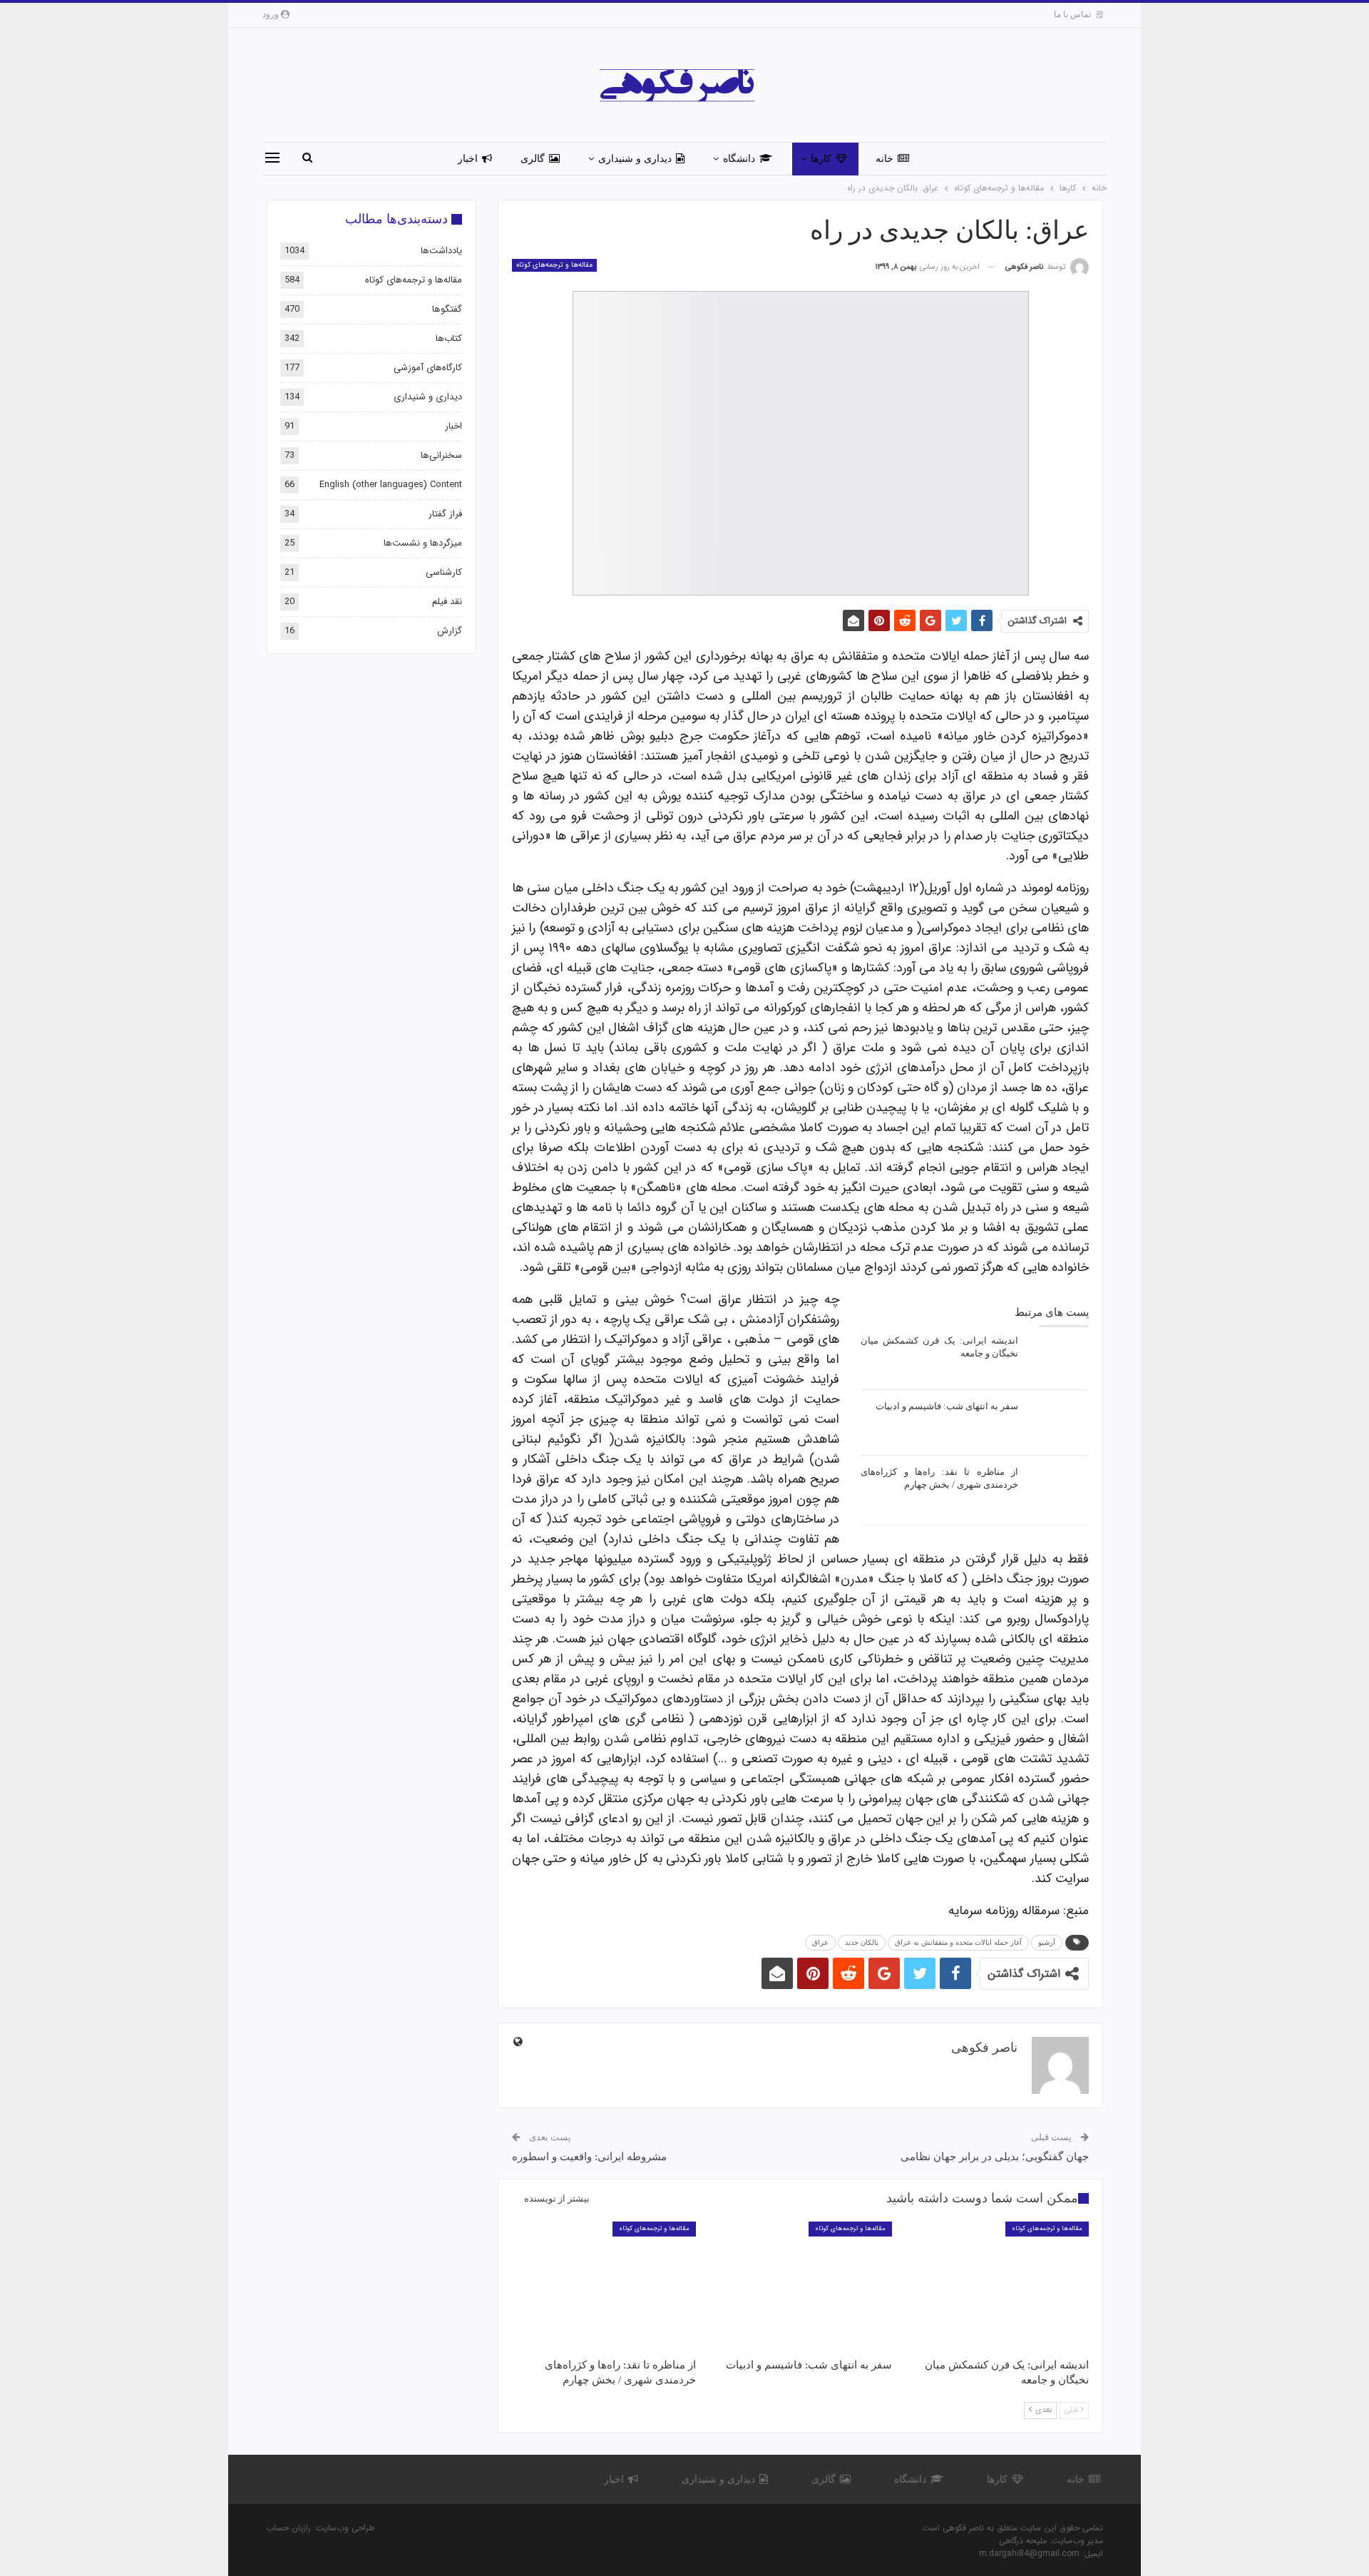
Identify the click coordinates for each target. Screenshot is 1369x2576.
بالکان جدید (862, 1942)
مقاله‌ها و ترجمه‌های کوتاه (554, 265)
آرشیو (1047, 1942)
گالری (533, 159)
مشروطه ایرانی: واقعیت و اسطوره (589, 2157)
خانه (885, 159)
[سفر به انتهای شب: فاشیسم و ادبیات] (1058, 1423)
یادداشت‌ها (441, 251)
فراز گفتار (445, 514)
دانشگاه (739, 159)
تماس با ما (1072, 14)
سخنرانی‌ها (441, 455)
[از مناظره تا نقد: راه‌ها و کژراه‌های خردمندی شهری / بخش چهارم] (1058, 1488)
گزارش (450, 631)
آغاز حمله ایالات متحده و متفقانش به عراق (958, 1942)
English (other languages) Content (391, 485)
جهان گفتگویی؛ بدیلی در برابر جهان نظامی (995, 2157)
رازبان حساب (288, 2528)
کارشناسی (444, 572)
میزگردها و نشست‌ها (423, 543)
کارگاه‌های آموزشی (428, 368)
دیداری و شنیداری (635, 159)
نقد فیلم (447, 602)
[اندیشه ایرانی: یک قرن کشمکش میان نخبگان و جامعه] (1058, 1357)
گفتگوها (447, 309)
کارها (821, 159)
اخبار (468, 159)
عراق (820, 1942)
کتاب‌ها (449, 338)
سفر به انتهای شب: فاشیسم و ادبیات (947, 1406)
